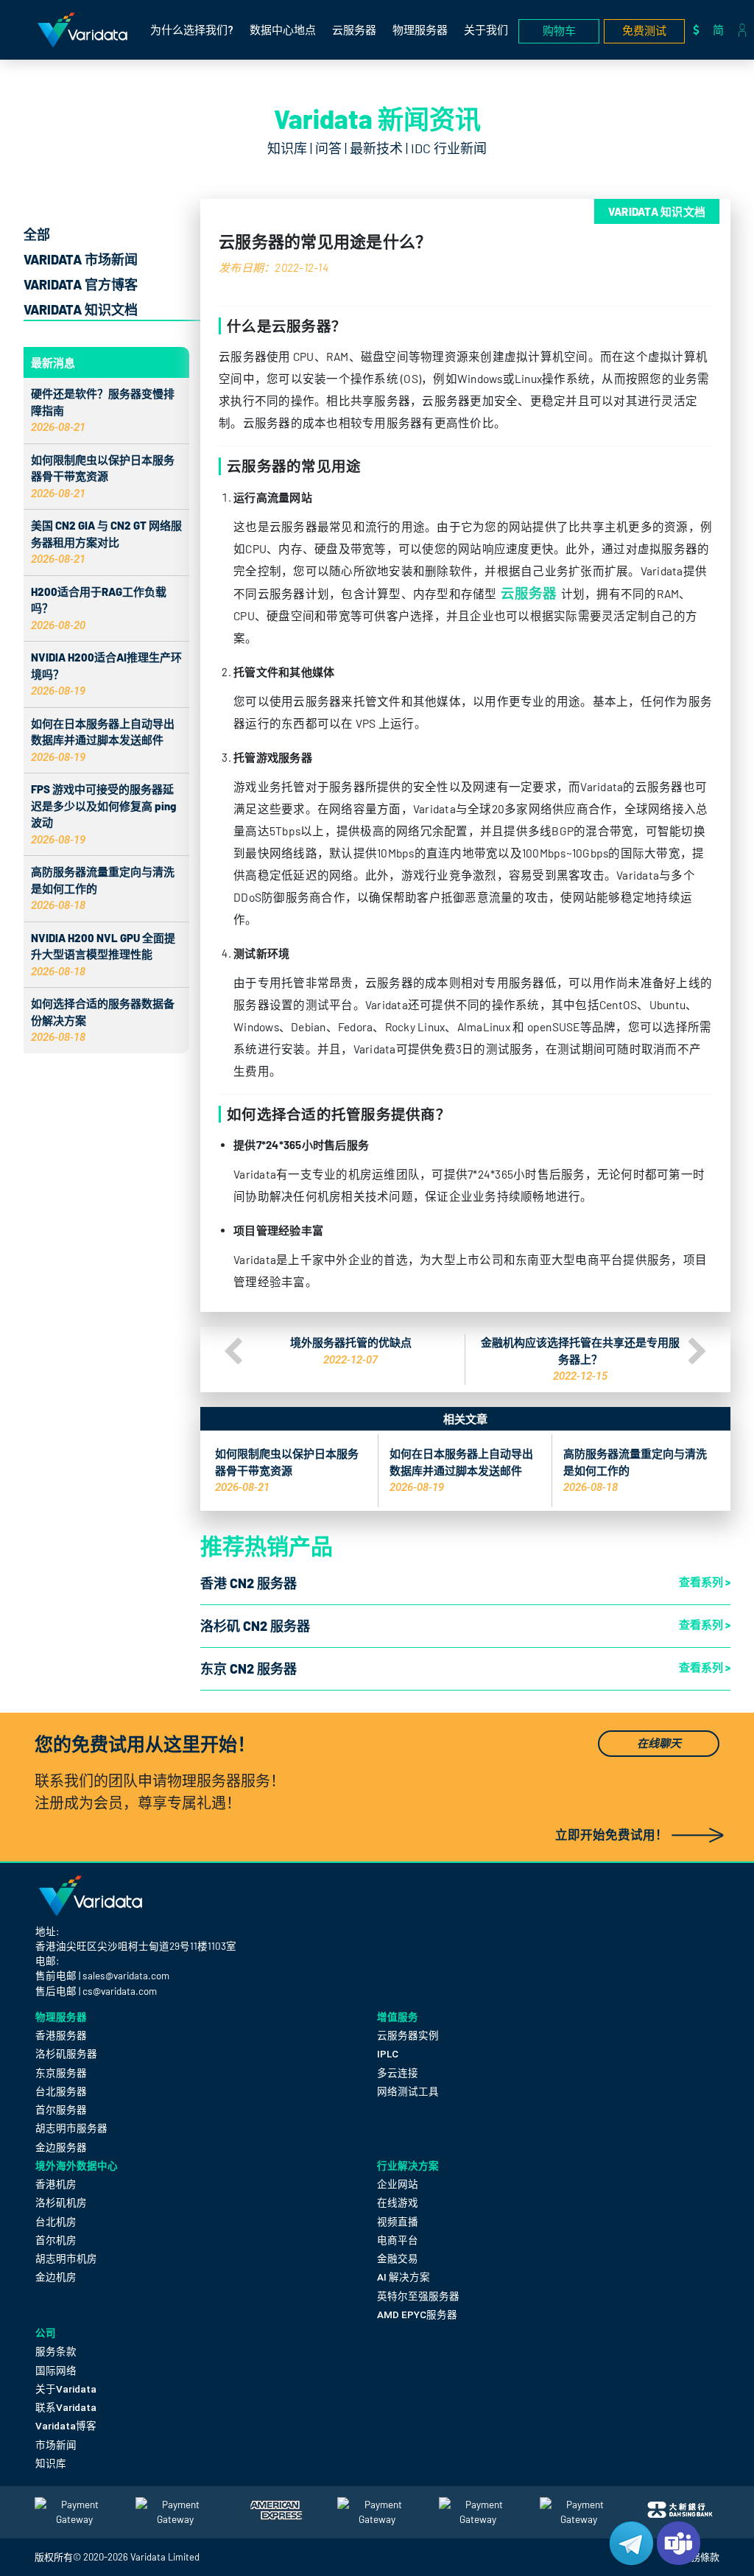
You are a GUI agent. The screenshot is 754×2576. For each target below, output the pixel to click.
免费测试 (644, 31)
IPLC (388, 2054)
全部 (37, 234)
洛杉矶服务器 (66, 2054)
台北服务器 (61, 2091)
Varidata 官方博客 (81, 284)
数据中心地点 (283, 30)
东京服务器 (61, 2073)
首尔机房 (56, 2240)
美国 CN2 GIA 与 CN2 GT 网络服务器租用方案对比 (106, 542)
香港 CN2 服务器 (249, 1583)
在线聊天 (659, 1744)
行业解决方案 (408, 2165)
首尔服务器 (61, 2110)
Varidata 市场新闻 (81, 259)
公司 (46, 2333)
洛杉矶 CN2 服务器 (255, 1626)
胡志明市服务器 (71, 2128)
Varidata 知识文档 (81, 309)
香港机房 (56, 2184)
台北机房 (56, 2222)
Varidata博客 (66, 2426)
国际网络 (56, 2370)
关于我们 (486, 30)
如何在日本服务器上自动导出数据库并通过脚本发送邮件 (103, 740)
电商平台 (398, 2240)
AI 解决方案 (404, 2277)
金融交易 (398, 2259)
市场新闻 (56, 2445)
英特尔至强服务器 (418, 2296)
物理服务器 (420, 30)
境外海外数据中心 (77, 2165)
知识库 (51, 2463)
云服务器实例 (408, 2035)
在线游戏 (398, 2203)
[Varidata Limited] (82, 30)
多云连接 (398, 2073)
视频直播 (398, 2222)
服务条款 (56, 2351)
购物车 (559, 31)
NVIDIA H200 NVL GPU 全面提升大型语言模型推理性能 (103, 954)
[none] (722, 30)
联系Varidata (66, 2407)
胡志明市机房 (66, 2259)
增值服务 (398, 2017)
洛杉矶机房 (61, 2203)
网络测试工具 (408, 2091)
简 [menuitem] (718, 29)
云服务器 (354, 30)
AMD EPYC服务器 (417, 2314)
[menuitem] (722, 30)
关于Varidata (66, 2389)
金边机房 (56, 2277)
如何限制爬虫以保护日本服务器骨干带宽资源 (103, 476)
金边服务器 (61, 2147)
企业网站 (398, 2184)
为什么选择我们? (192, 30)
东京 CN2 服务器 (249, 1668)
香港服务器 (61, 2035)
